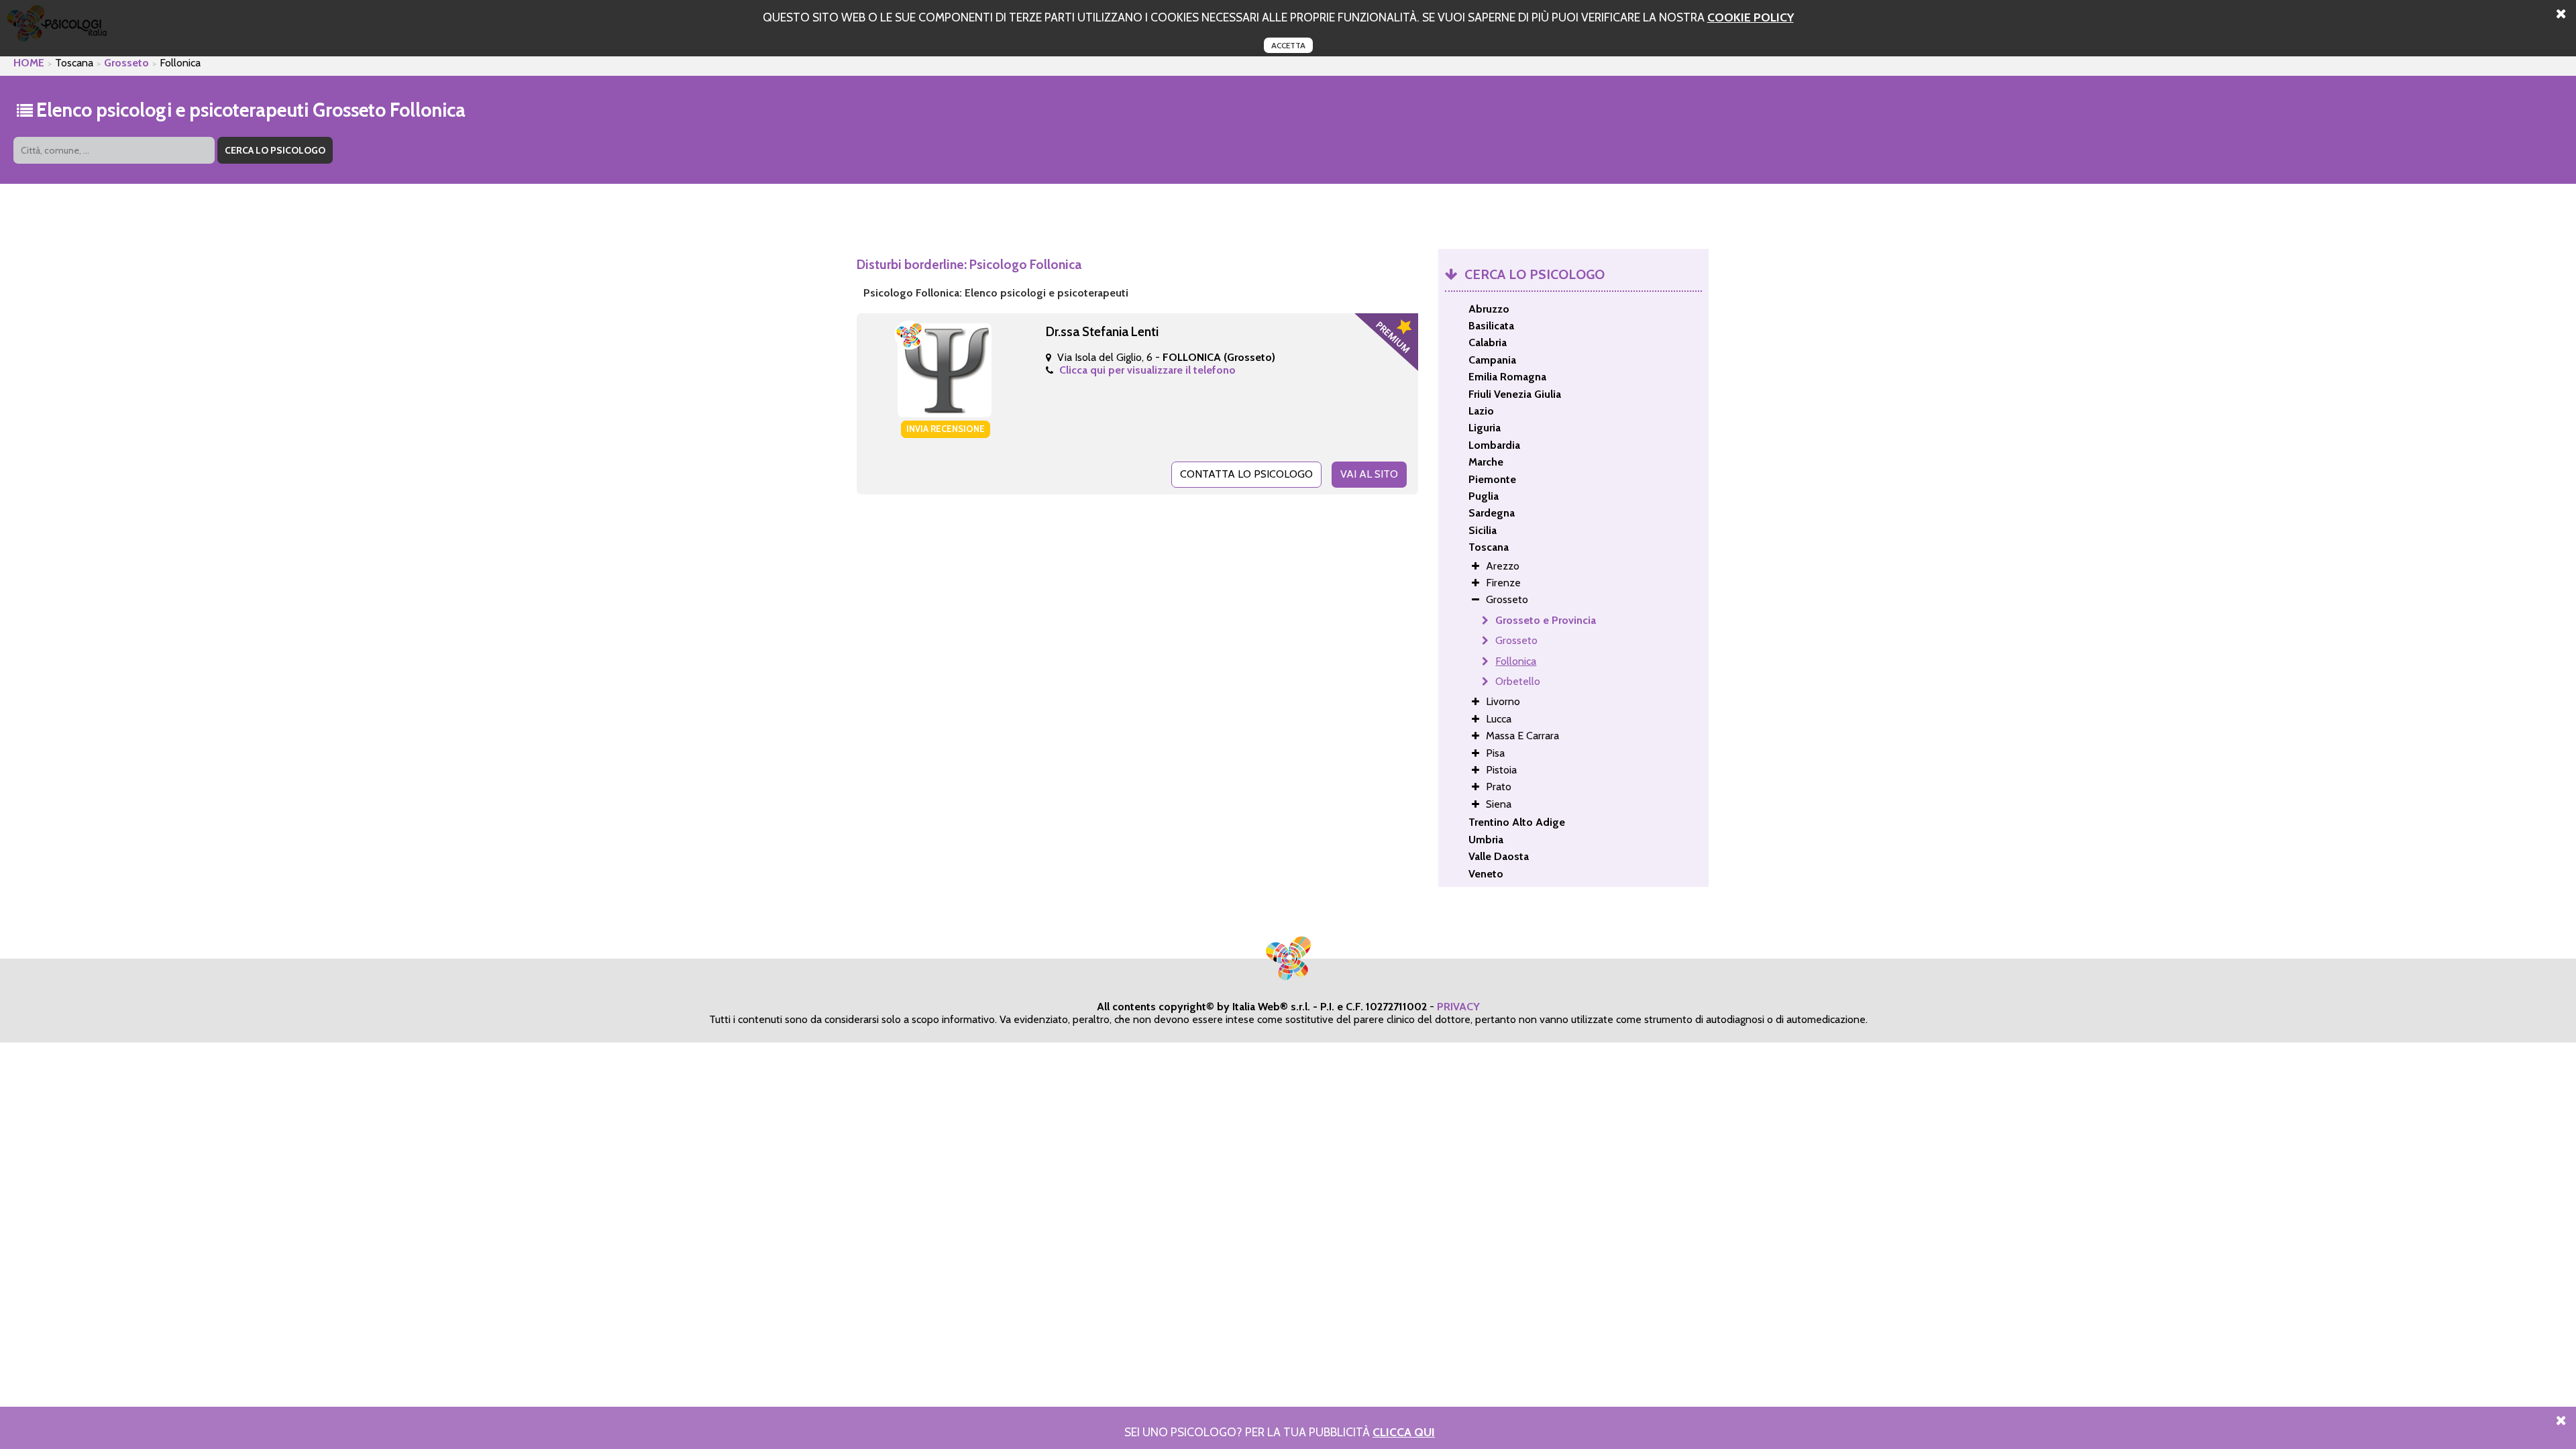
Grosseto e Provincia (1546, 620)
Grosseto (126, 63)
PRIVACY (1458, 1007)
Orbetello (1518, 681)
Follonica (1516, 661)
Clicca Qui (1404, 1432)
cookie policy (1751, 17)
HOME (29, 63)
